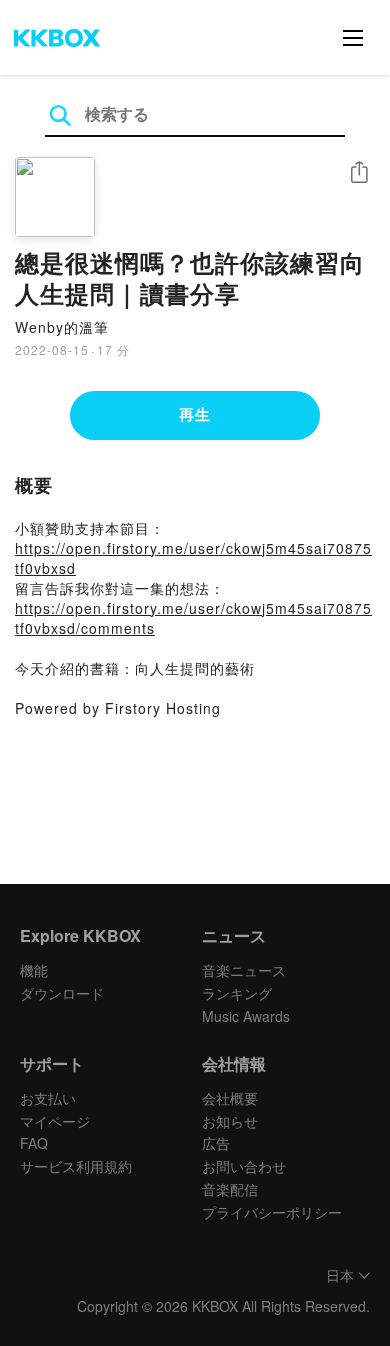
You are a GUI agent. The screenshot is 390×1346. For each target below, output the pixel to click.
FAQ (34, 1143)
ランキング (237, 993)
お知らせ (230, 1121)
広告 (216, 1143)
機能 (34, 970)
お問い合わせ (244, 1166)
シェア (359, 172)
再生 (195, 414)
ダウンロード (62, 993)
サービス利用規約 (76, 1166)
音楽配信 (230, 1189)
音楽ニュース (244, 970)
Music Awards (246, 1016)
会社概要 (230, 1098)
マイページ (55, 1121)
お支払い (48, 1098)
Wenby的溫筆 (62, 327)
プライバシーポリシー (272, 1212)
